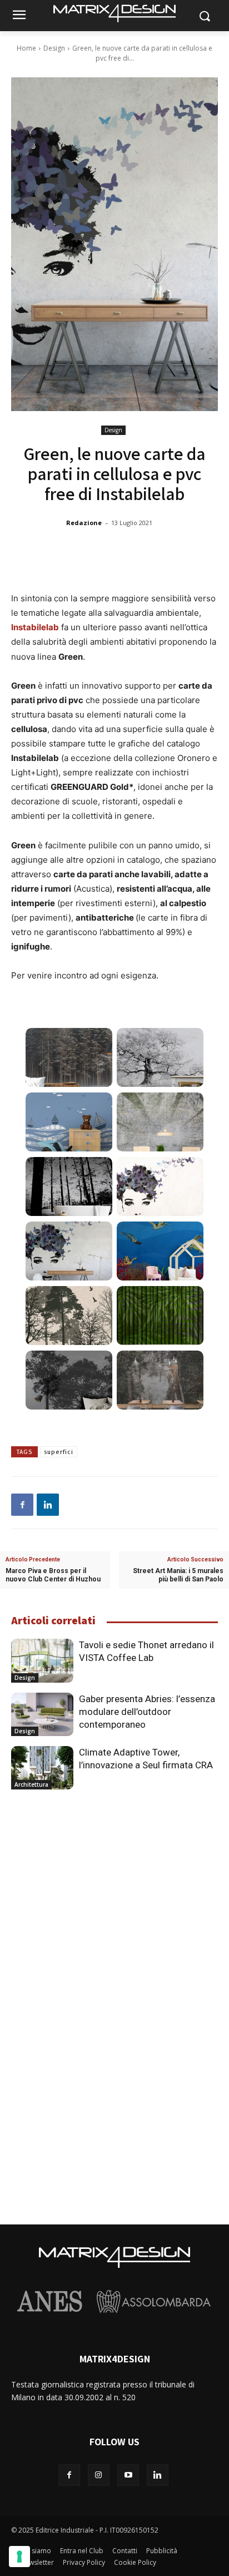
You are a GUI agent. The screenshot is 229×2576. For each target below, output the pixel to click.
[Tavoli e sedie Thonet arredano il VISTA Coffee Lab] (42, 1660)
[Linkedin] (48, 1505)
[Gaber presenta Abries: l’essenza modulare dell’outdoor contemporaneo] (42, 1714)
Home (26, 48)
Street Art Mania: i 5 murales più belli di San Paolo (178, 1575)
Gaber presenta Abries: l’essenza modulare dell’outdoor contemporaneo (147, 1712)
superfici (59, 1452)
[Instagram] (99, 2475)
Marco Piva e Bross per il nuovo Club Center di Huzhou (53, 1575)
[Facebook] (22, 1505)
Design (54, 48)
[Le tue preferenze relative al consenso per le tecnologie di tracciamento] (19, 2557)
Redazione (84, 523)
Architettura (31, 1784)
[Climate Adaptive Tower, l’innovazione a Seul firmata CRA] (42, 1768)
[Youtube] (128, 2475)
